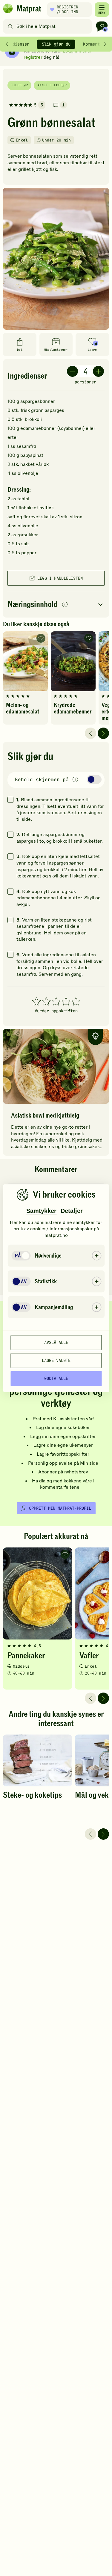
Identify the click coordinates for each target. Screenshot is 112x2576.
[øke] (98, 371)
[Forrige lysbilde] (90, 733)
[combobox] (49, 26)
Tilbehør (19, 85)
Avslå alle (56, 1342)
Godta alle (56, 1378)
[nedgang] (72, 371)
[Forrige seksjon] (7, 44)
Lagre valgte (56, 1360)
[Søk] (10, 26)
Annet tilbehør (52, 85)
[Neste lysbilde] (103, 733)
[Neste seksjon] (105, 44)
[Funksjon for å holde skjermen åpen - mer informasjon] (75, 780)
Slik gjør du (56, 44)
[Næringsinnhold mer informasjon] (65, 605)
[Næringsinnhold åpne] (56, 605)
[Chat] (102, 26)
